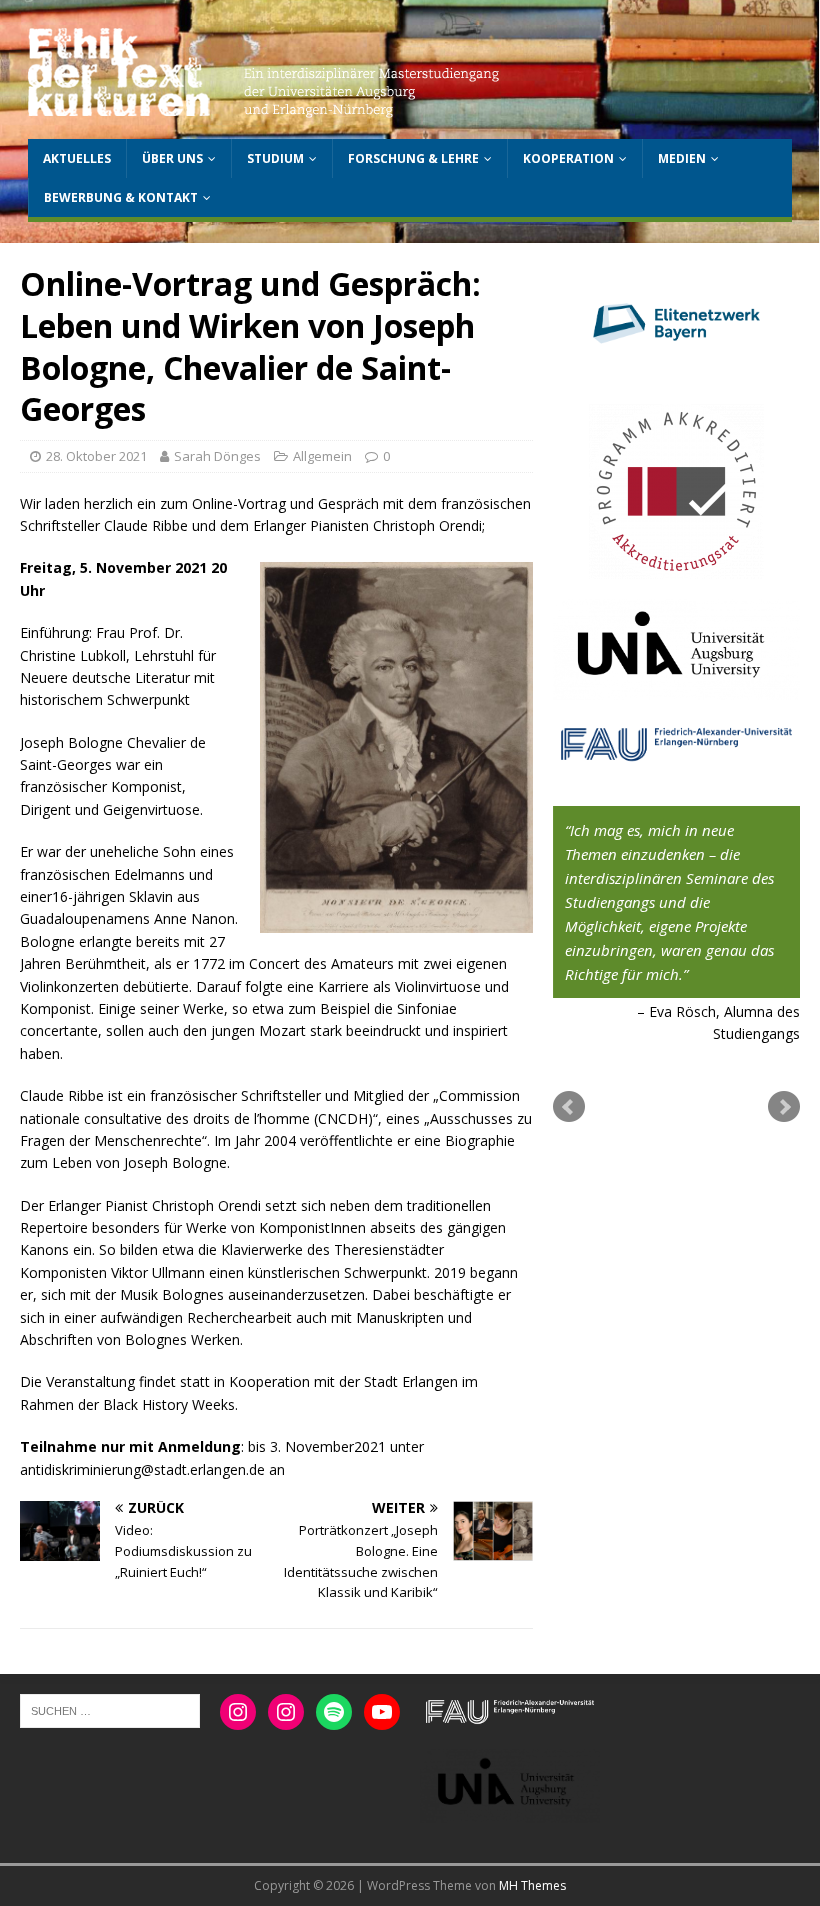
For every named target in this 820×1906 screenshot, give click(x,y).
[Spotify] (334, 1712)
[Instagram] (238, 1712)
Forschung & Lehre (413, 158)
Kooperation (568, 158)
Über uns (172, 158)
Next (784, 1107)
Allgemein (322, 456)
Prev (569, 1107)
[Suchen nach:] (110, 1710)
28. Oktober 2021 (96, 456)
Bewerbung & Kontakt (121, 197)
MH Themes (532, 1885)
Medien (682, 158)
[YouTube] (382, 1712)
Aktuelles (77, 158)
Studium (275, 158)
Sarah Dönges (217, 456)
